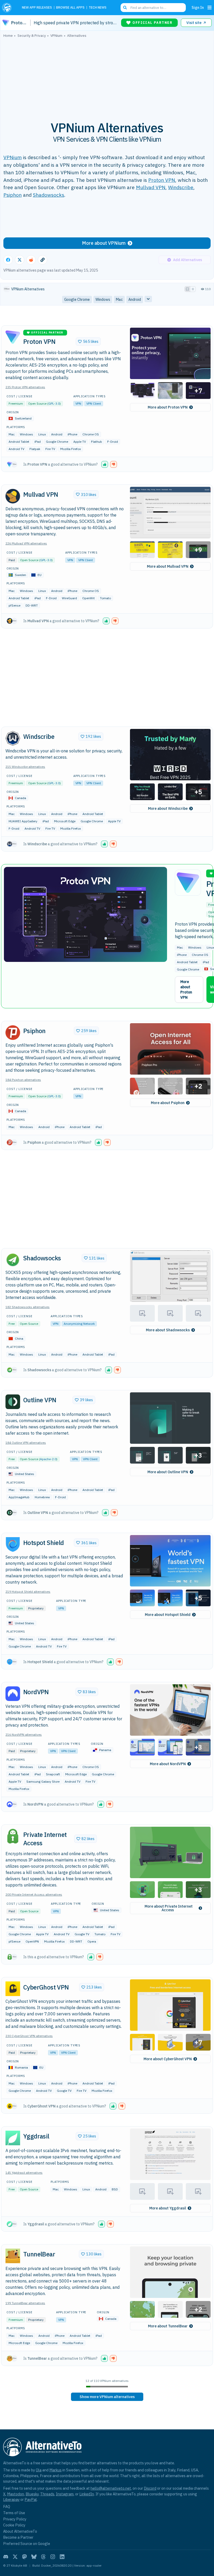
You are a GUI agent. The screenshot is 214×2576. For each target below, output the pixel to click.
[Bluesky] (34, 2557)
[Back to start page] (8, 8)
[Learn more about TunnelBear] (13, 2256)
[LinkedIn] (62, 2557)
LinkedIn (87, 2494)
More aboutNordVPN (168, 1764)
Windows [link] (103, 299)
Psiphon (13, 195)
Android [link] (135, 299)
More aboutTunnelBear (168, 2326)
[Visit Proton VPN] (85, 914)
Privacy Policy (15, 2519)
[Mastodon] (25, 2557)
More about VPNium (104, 243)
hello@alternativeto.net (111, 2488)
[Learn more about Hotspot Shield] (13, 1544)
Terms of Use (14, 2513)
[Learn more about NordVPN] (13, 1694)
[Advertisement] (107, 76)
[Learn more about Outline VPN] (13, 1402)
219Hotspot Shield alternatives (28, 1592)
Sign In (198, 7)
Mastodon (16, 2494)
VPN (78, 403)
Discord (150, 2488)
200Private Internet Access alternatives (34, 1894)
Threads (47, 2494)
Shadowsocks (49, 195)
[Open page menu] (210, 8)
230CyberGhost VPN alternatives (29, 2036)
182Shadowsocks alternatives (28, 1307)
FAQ (7, 2506)
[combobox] (153, 8)
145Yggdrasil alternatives (24, 2173)
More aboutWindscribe (168, 808)
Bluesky (32, 2494)
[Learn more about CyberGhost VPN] (13, 1989)
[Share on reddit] (31, 260)
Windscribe (181, 187)
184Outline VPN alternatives (26, 1443)
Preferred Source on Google (27, 2544)
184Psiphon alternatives (23, 1080)
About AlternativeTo (20, 2531)
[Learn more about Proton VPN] (13, 337)
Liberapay (11, 2499)
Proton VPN (162, 180)
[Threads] (43, 2557)
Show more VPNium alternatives (107, 2397)
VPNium (13, 157)
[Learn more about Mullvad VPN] (13, 496)
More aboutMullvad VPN (168, 566)
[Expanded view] (187, 289)
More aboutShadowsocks (168, 1330)
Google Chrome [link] (77, 299)
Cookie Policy (14, 2525)
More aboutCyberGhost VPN (168, 2059)
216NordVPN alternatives (24, 1735)
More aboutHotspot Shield (168, 1615)
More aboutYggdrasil (168, 2208)
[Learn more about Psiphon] (13, 1033)
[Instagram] (53, 2557)
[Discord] (6, 2557)
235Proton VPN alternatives (25, 387)
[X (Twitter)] (15, 2557)
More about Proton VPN (186, 990)
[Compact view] (193, 289)
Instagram (65, 2494)
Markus (55, 2470)
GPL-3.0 (54, 403)
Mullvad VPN (151, 187)
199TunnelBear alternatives (25, 2303)
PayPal (31, 2499)
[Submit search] (125, 8)
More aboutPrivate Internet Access (169, 1908)
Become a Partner (18, 2537)
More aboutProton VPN (168, 407)
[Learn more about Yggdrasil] (13, 2138)
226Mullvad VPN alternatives (26, 543)
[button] (170, 353)
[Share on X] (20, 260)
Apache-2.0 (48, 1459)
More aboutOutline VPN (168, 1472)
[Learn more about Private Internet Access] (13, 1836)
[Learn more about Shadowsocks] (13, 1260)
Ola (39, 2470)
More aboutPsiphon (168, 1103)
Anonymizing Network (79, 1324)
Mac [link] (119, 299)
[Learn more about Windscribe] (13, 738)
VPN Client (94, 403)
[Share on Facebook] (8, 260)
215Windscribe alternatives (25, 767)
